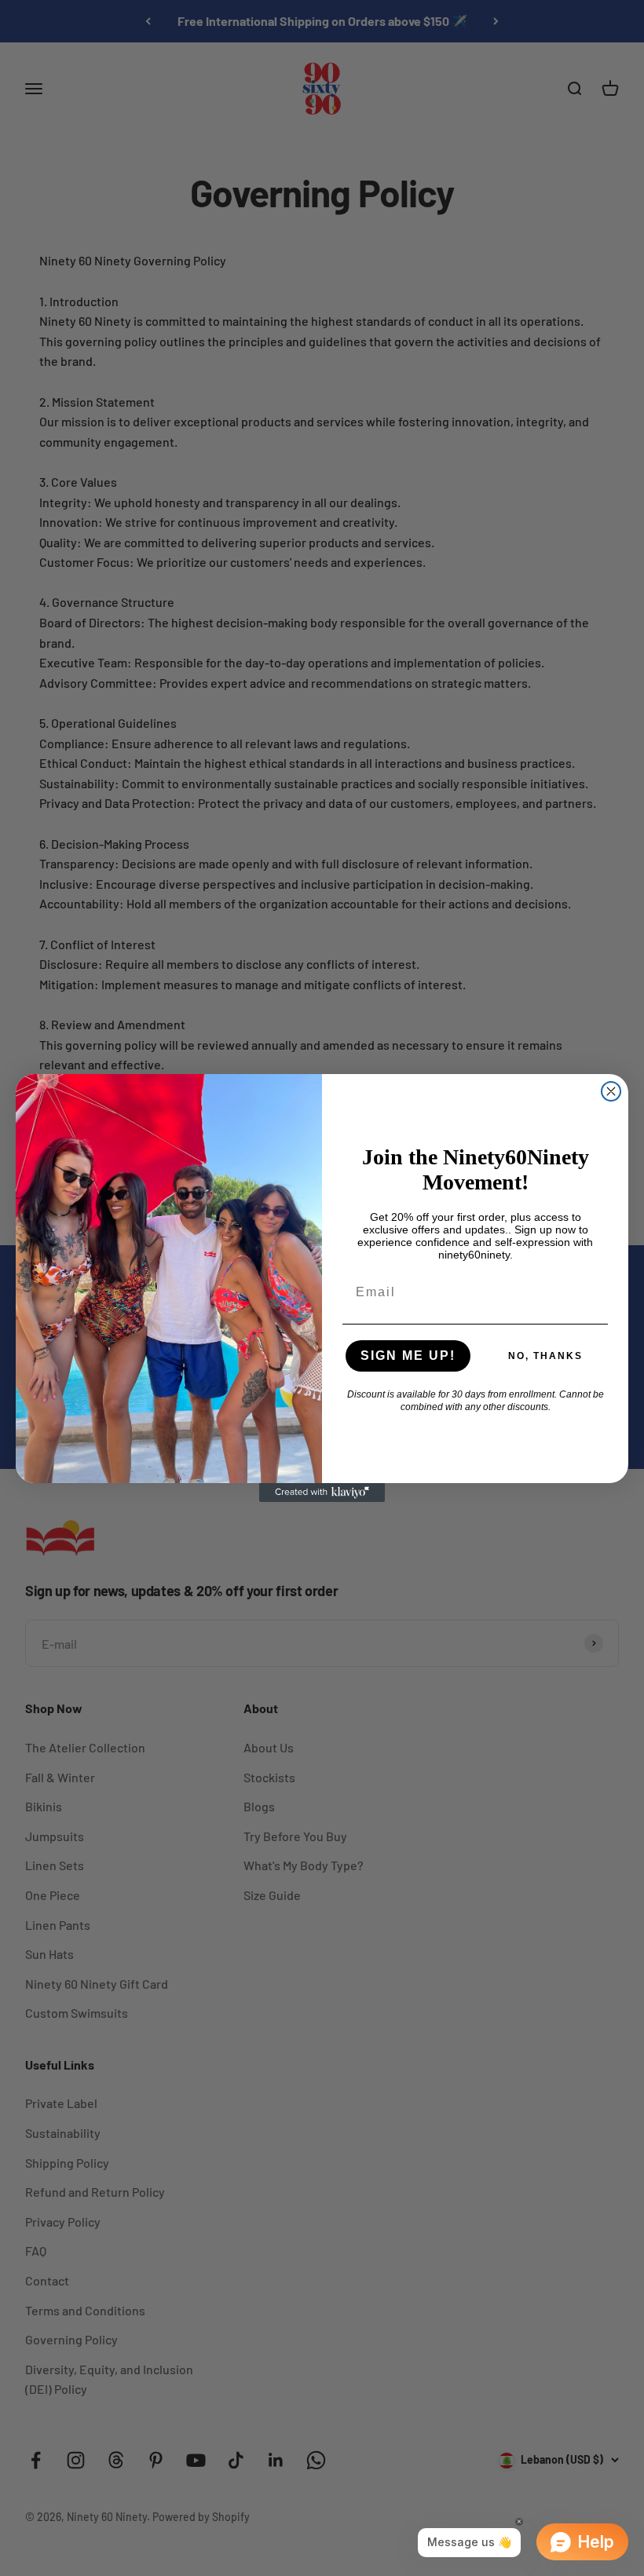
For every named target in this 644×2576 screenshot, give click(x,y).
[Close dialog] (611, 1091)
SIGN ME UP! (408, 1356)
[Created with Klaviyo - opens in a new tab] (322, 1493)
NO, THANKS (545, 1356)
